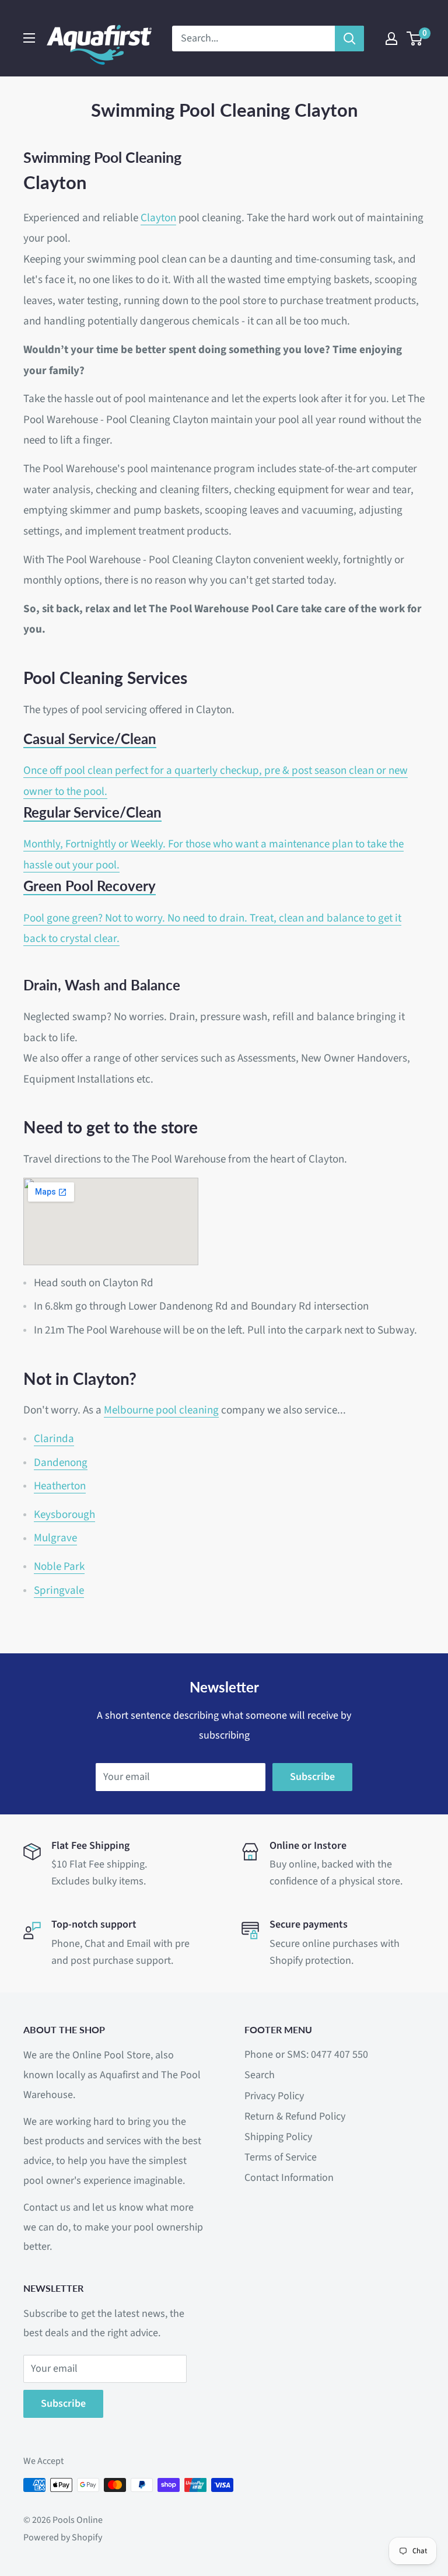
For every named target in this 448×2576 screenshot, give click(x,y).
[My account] (391, 39)
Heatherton (60, 1486)
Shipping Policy (278, 2137)
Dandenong (61, 1463)
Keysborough (64, 1515)
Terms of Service (281, 2157)
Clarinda (54, 1439)
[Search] (349, 39)
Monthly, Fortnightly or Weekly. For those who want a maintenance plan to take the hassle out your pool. (213, 838)
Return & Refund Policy (295, 2116)
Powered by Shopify (63, 2537)
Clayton (158, 218)
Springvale (59, 1591)
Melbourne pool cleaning (161, 1410)
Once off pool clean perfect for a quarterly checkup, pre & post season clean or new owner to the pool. (216, 765)
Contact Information (289, 2178)
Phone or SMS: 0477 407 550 (306, 2055)
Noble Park (59, 1567)
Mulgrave (55, 1538)
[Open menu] (29, 38)
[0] (415, 39)
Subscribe (312, 1777)
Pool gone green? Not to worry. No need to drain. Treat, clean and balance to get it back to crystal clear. (212, 912)
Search (260, 2075)
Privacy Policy (274, 2096)
